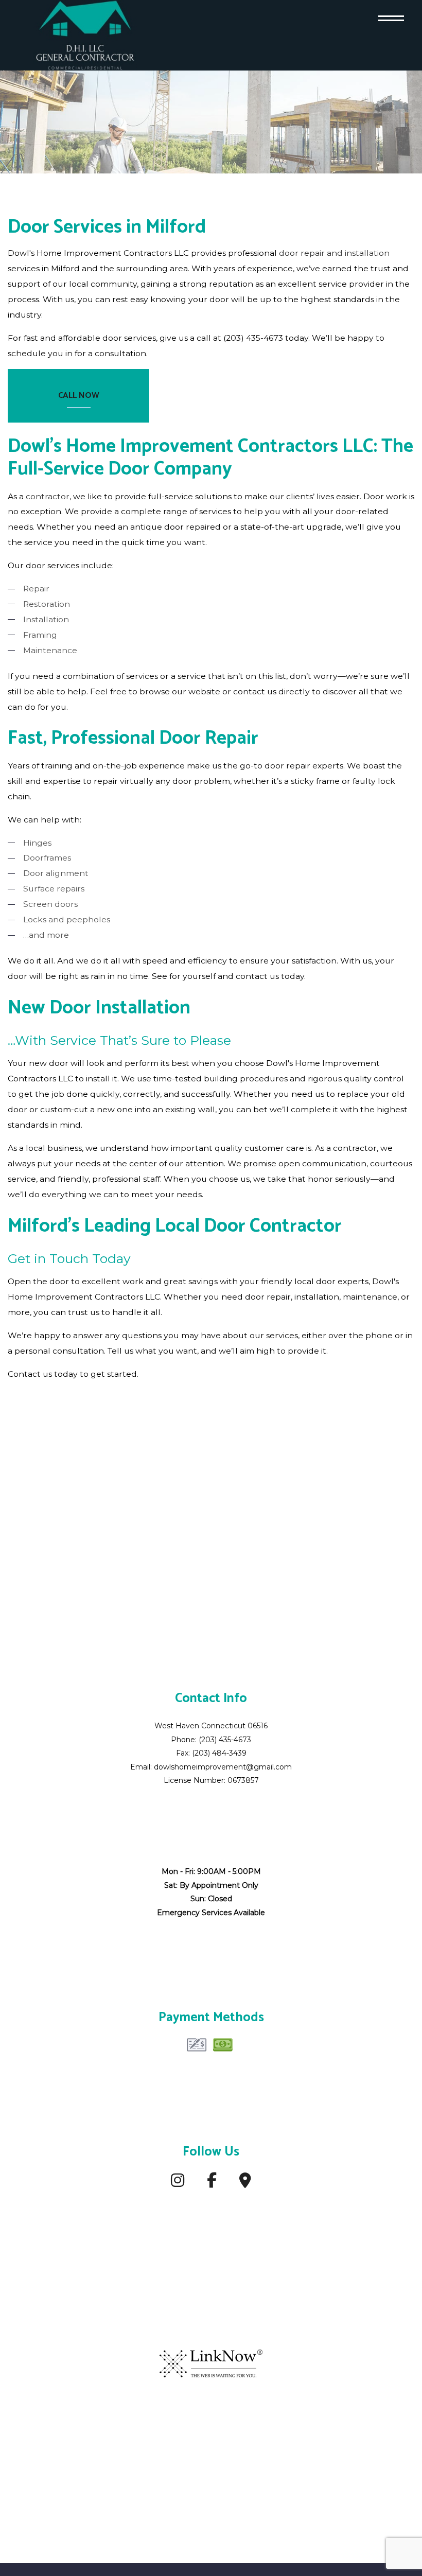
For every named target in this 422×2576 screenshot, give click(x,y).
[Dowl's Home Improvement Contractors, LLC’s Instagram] (178, 2184)
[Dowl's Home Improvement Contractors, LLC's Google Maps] (245, 2184)
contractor (48, 496)
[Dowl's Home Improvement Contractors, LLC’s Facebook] (212, 2184)
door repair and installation (334, 253)
